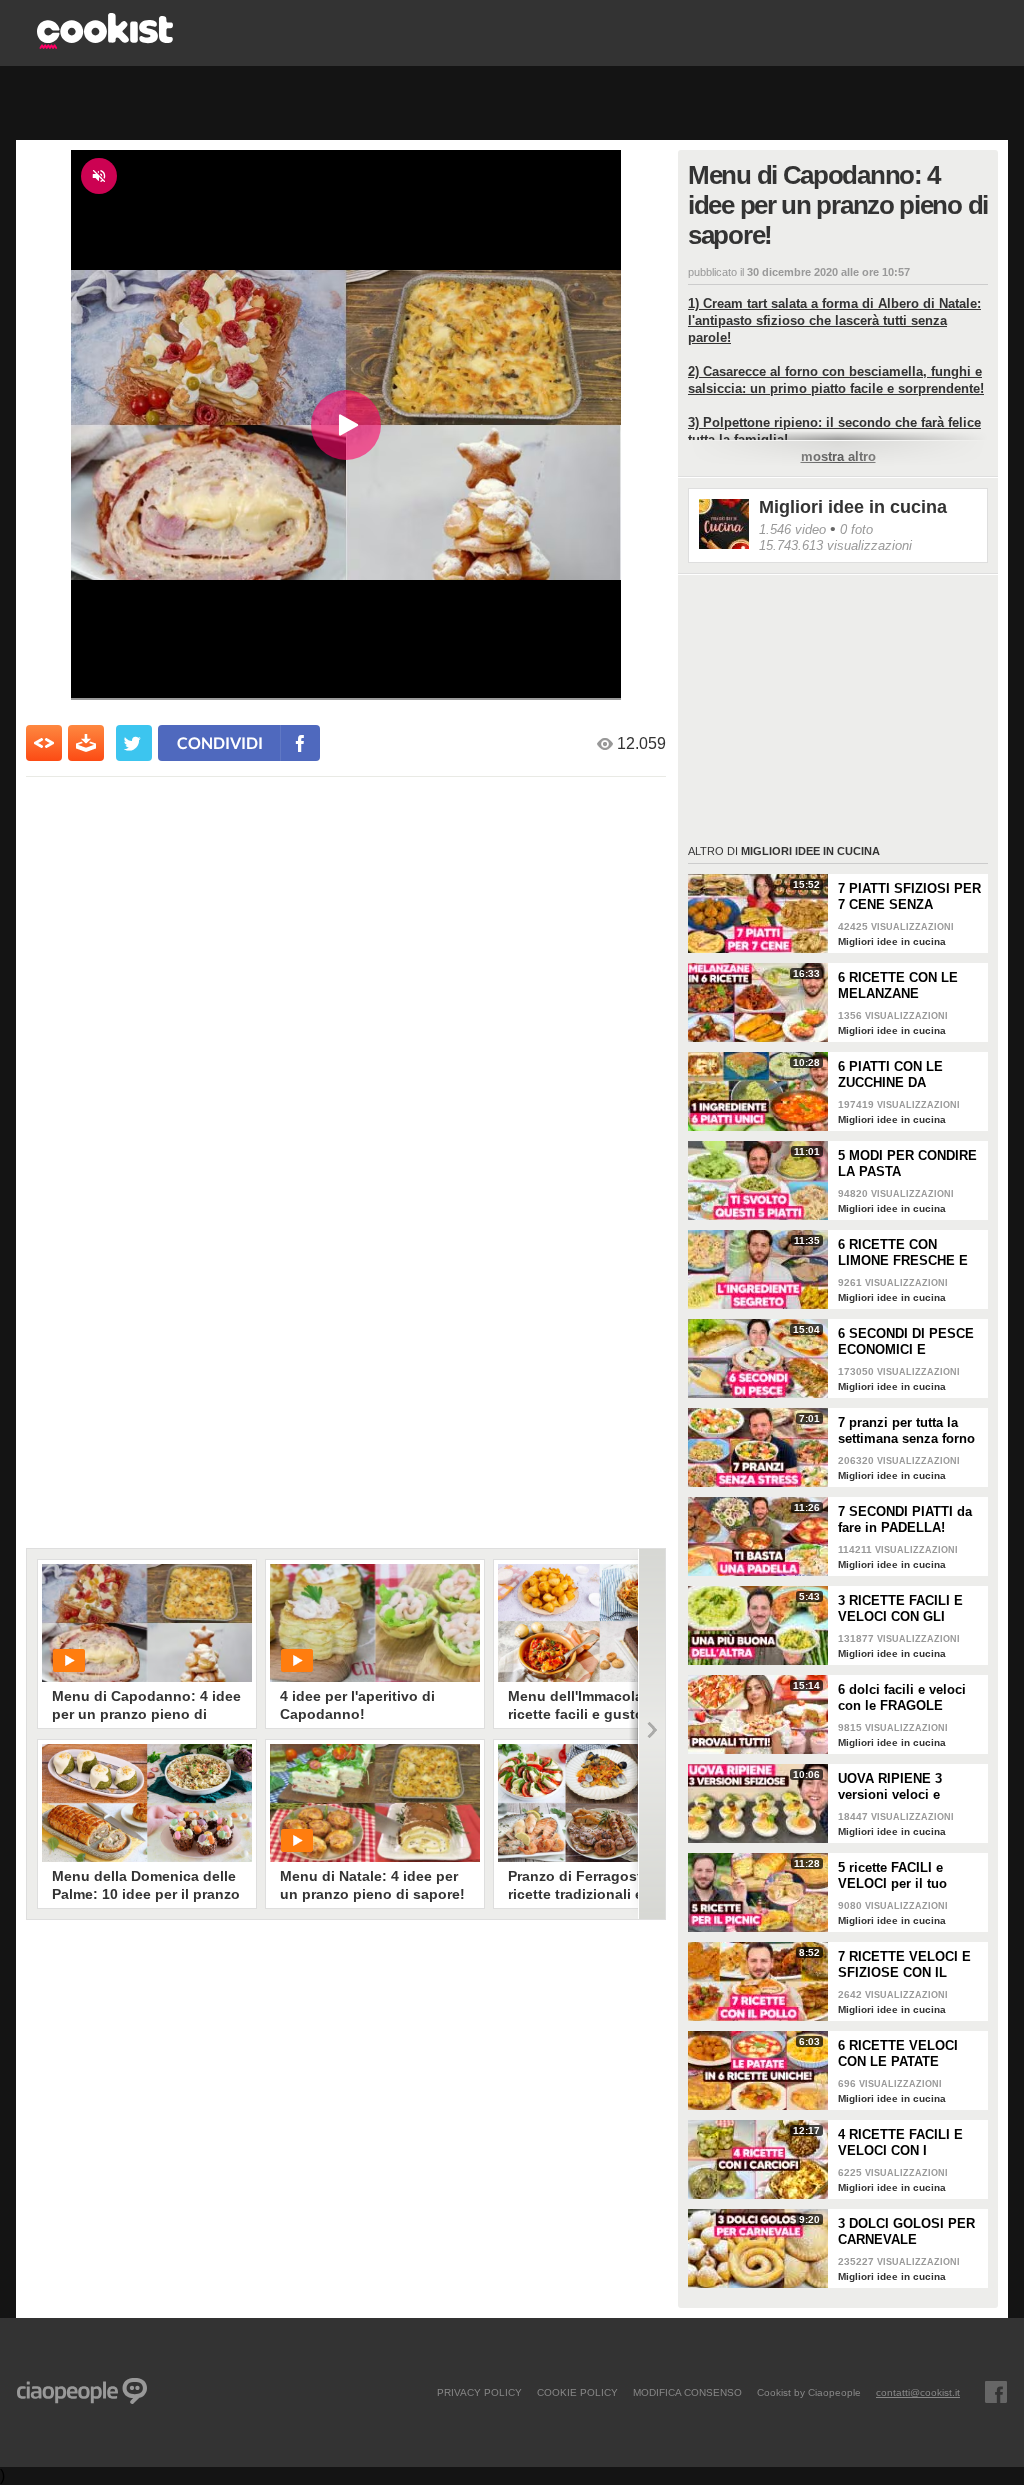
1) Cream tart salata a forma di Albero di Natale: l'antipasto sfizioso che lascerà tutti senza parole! (834, 320)
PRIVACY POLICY (479, 2392)
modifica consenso (687, 2392)
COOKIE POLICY (577, 2392)
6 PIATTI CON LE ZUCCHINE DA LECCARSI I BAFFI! (898, 1075)
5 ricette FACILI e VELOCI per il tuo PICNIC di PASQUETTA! (892, 1876)
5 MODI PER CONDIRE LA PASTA (907, 1163)
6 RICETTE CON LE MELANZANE (898, 985)
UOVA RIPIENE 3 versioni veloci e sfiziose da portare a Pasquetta (901, 1787)
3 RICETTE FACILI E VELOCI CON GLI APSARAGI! (900, 1609)
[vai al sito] (105, 43)
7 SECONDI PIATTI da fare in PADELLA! (905, 1519)
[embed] (44, 743)
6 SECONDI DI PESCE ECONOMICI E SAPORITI (906, 1342)
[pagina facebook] (996, 2392)
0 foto (856, 529)
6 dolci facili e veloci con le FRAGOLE (902, 1697)
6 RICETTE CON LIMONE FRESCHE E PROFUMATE (903, 1253)
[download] (86, 743)
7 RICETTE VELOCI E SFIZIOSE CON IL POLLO (904, 1965)
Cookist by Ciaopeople (809, 2392)
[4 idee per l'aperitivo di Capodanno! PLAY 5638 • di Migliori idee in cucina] (375, 1623)
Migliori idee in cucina (853, 507)
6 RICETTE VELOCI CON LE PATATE (898, 2053)
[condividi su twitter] (134, 743)
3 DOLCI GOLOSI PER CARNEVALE (906, 2231)
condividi (220, 742)
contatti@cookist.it (918, 2392)
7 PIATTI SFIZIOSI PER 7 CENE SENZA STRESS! (909, 897)
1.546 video (792, 529)
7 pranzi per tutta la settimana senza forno (906, 1430)
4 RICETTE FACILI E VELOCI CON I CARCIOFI (900, 2143)
